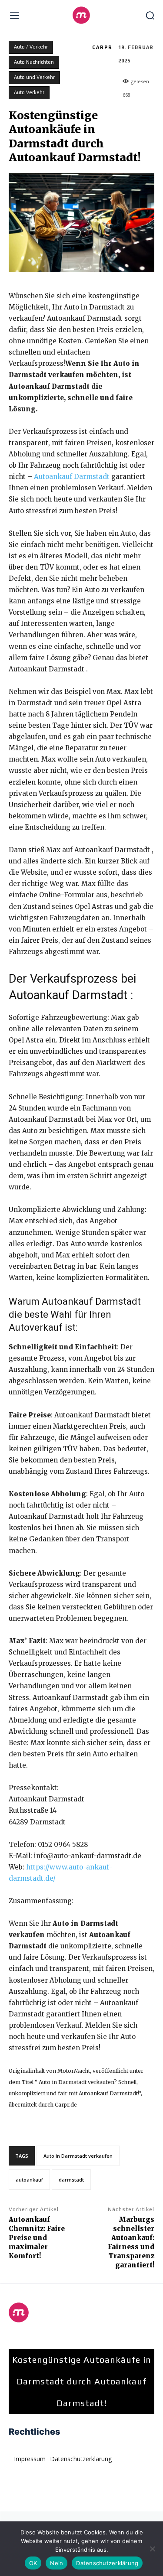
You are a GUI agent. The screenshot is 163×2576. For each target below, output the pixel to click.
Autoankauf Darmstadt (73, 477)
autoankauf (29, 2180)
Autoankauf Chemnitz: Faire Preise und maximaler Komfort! (37, 2238)
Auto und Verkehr (34, 77)
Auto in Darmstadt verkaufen (78, 2156)
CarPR (102, 47)
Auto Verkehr (29, 92)
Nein (57, 2563)
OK (33, 2563)
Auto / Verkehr (31, 47)
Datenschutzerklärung (107, 2563)
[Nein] (152, 2549)
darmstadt (71, 2180)
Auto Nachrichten (34, 62)
